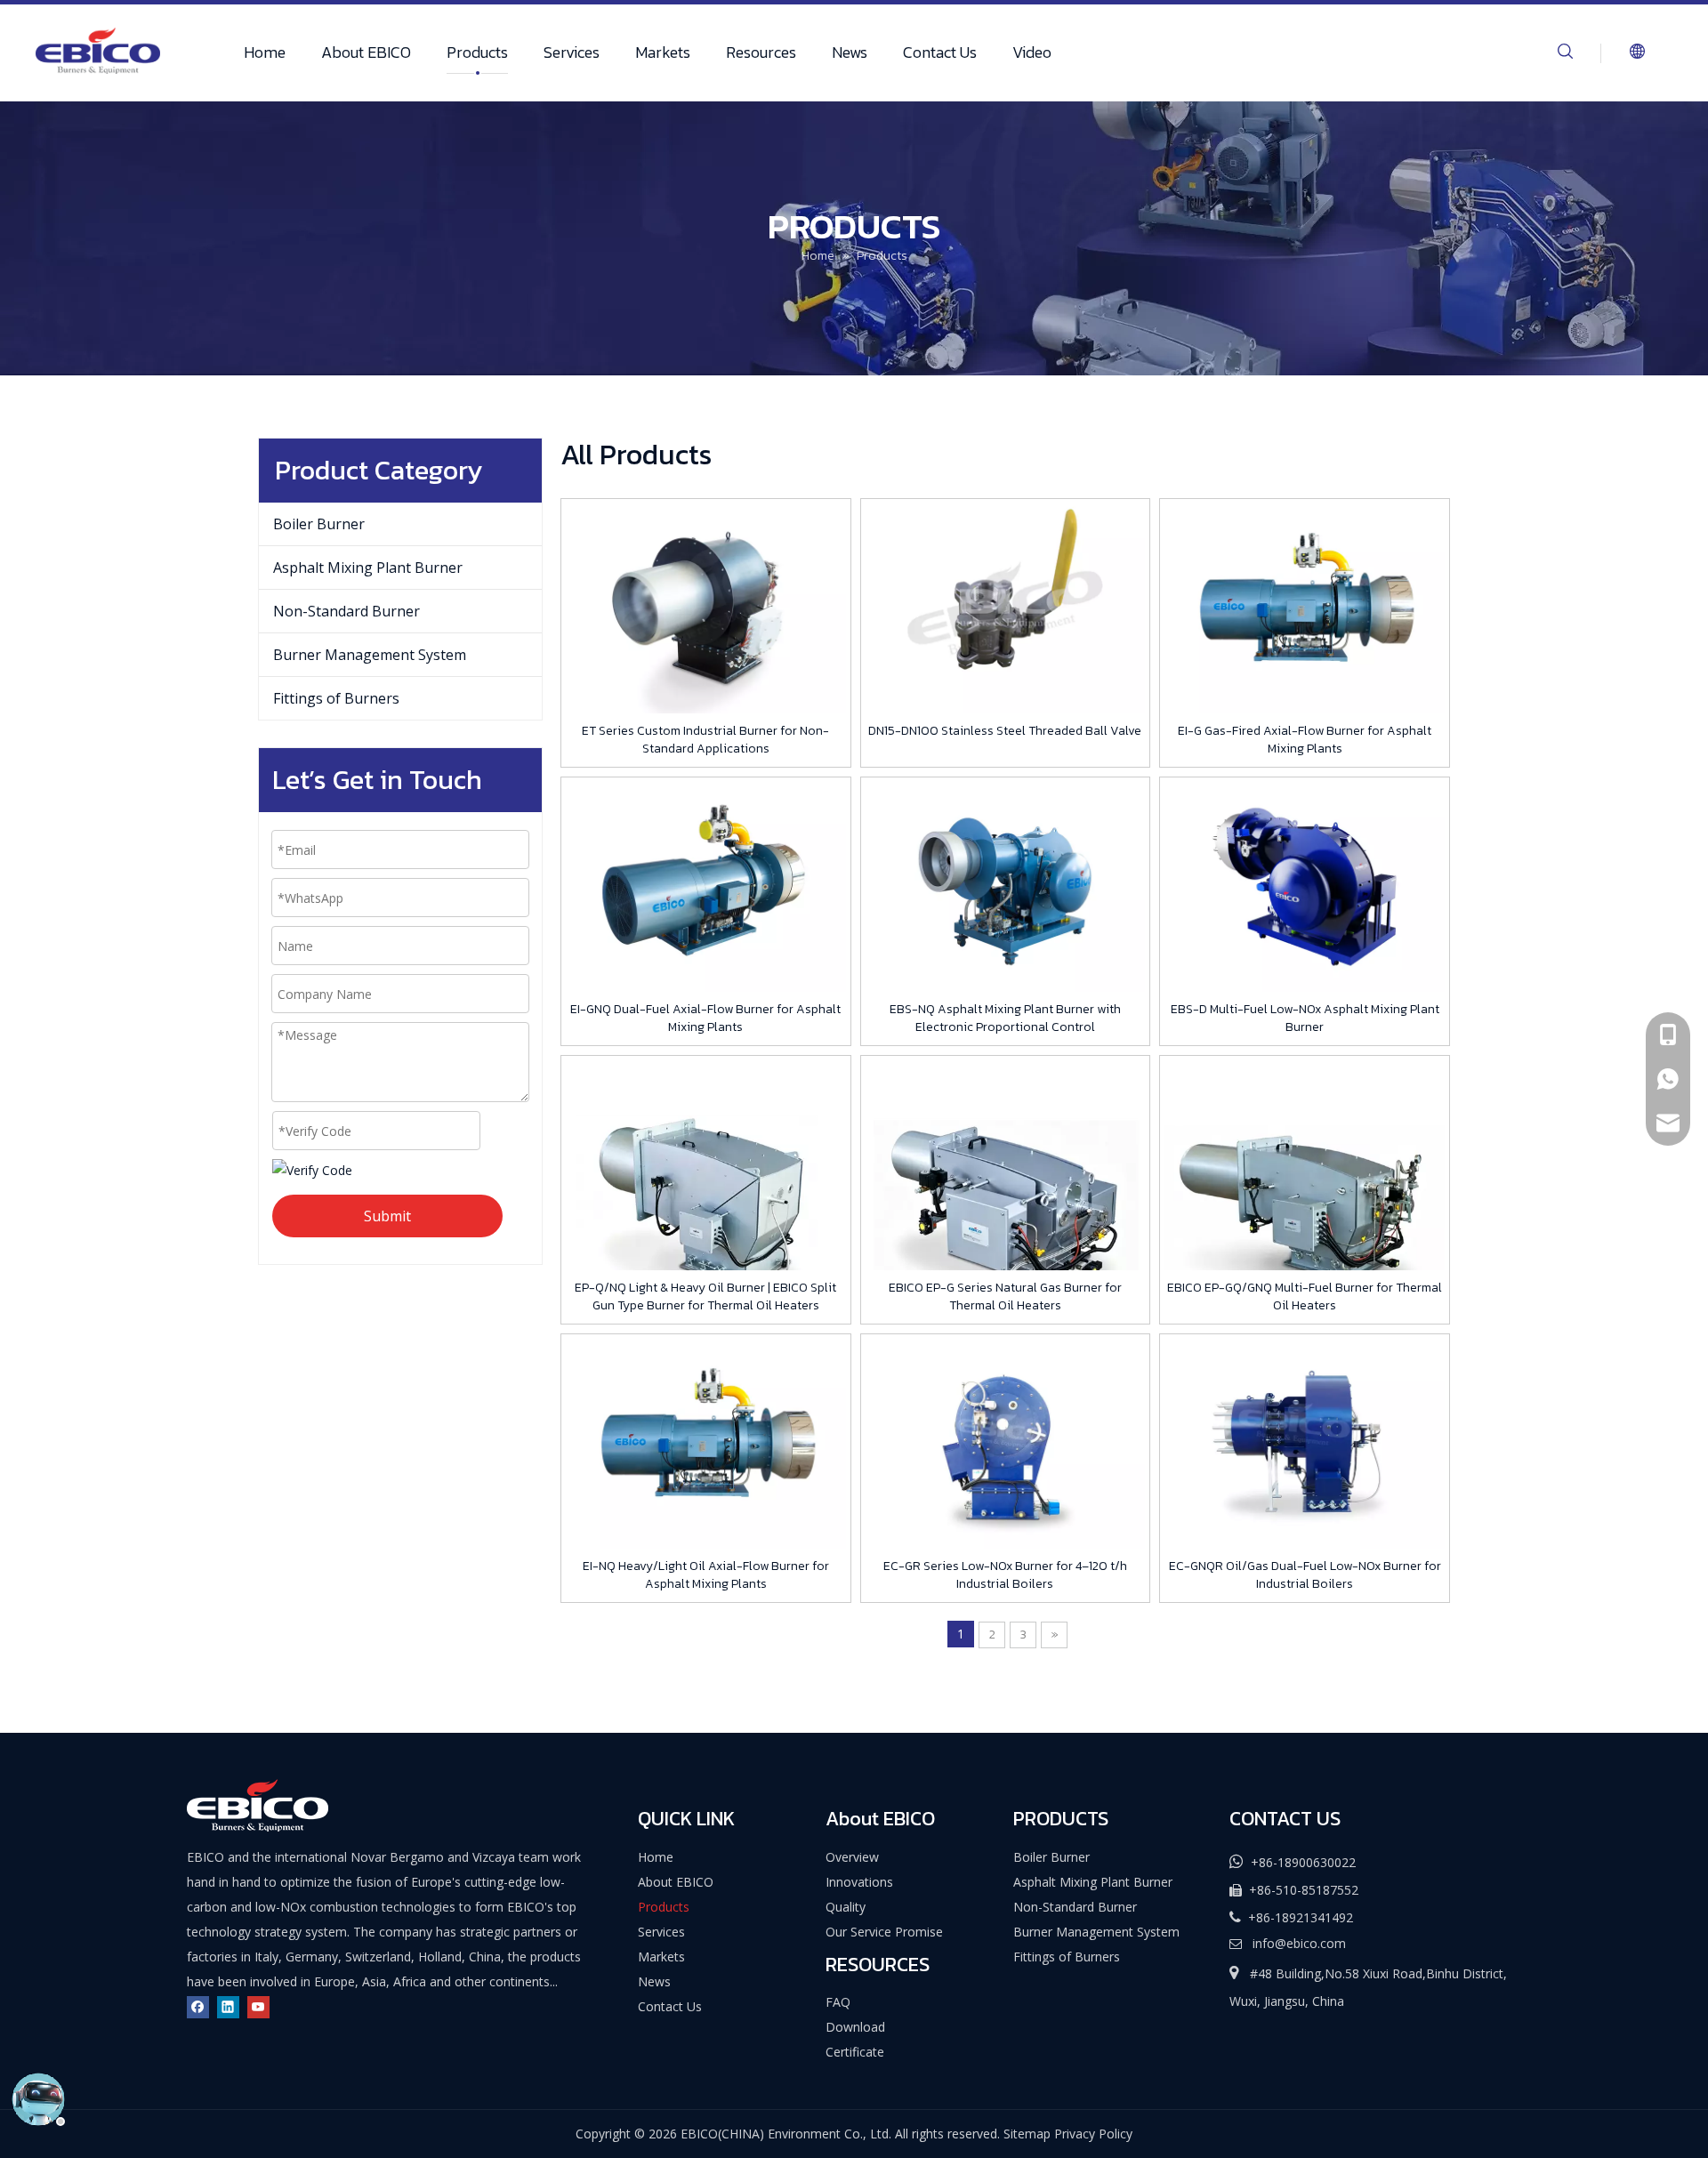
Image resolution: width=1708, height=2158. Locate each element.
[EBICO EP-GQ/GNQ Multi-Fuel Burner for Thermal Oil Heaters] (1305, 1200)
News (850, 52)
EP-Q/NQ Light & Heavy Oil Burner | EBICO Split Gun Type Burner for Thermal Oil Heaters (705, 1297)
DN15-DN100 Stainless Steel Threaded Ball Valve (1005, 731)
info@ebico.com (1299, 1943)
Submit (387, 1216)
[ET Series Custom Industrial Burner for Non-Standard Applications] (706, 608)
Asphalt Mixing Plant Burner (368, 568)
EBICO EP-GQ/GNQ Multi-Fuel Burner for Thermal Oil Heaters (1305, 1297)
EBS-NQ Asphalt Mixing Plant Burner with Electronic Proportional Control (1005, 1019)
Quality (846, 1907)
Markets (663, 52)
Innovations (859, 1882)
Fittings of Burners (336, 698)
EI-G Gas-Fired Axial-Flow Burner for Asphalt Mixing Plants (1305, 740)
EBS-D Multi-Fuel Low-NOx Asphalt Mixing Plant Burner (1305, 1019)
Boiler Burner (319, 524)
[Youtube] (258, 2006)
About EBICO (366, 52)
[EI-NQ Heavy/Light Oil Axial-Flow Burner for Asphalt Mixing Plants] (706, 1443)
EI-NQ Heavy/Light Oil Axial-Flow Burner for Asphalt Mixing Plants (706, 1575)
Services (572, 52)
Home (265, 52)
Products (477, 52)
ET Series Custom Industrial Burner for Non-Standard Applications (705, 740)
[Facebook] (198, 2006)
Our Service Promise (884, 1932)
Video (1032, 52)
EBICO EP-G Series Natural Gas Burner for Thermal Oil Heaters (1005, 1297)
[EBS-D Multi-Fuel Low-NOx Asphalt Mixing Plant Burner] (1305, 886)
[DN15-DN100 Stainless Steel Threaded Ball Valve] (1006, 608)
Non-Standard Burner (346, 611)
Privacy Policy (1093, 2134)
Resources (761, 52)
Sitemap (1027, 2134)
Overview (852, 1857)
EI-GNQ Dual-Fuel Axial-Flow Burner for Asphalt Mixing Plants (705, 1019)
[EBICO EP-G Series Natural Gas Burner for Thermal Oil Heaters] (1006, 1200)
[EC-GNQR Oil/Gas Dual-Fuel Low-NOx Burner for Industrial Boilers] (1305, 1443)
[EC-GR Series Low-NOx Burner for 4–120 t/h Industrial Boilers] (1006, 1443)
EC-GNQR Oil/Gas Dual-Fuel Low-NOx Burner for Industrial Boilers (1305, 1575)
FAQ (838, 2002)
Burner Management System (370, 655)
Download (855, 2027)
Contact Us (940, 52)
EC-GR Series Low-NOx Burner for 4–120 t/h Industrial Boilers (1005, 1575)
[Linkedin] (228, 2006)
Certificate (855, 2052)
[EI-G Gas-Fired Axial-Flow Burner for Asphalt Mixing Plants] (1305, 608)
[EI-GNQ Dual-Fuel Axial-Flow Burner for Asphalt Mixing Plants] (706, 886)
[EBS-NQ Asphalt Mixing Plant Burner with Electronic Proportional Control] (1006, 886)
